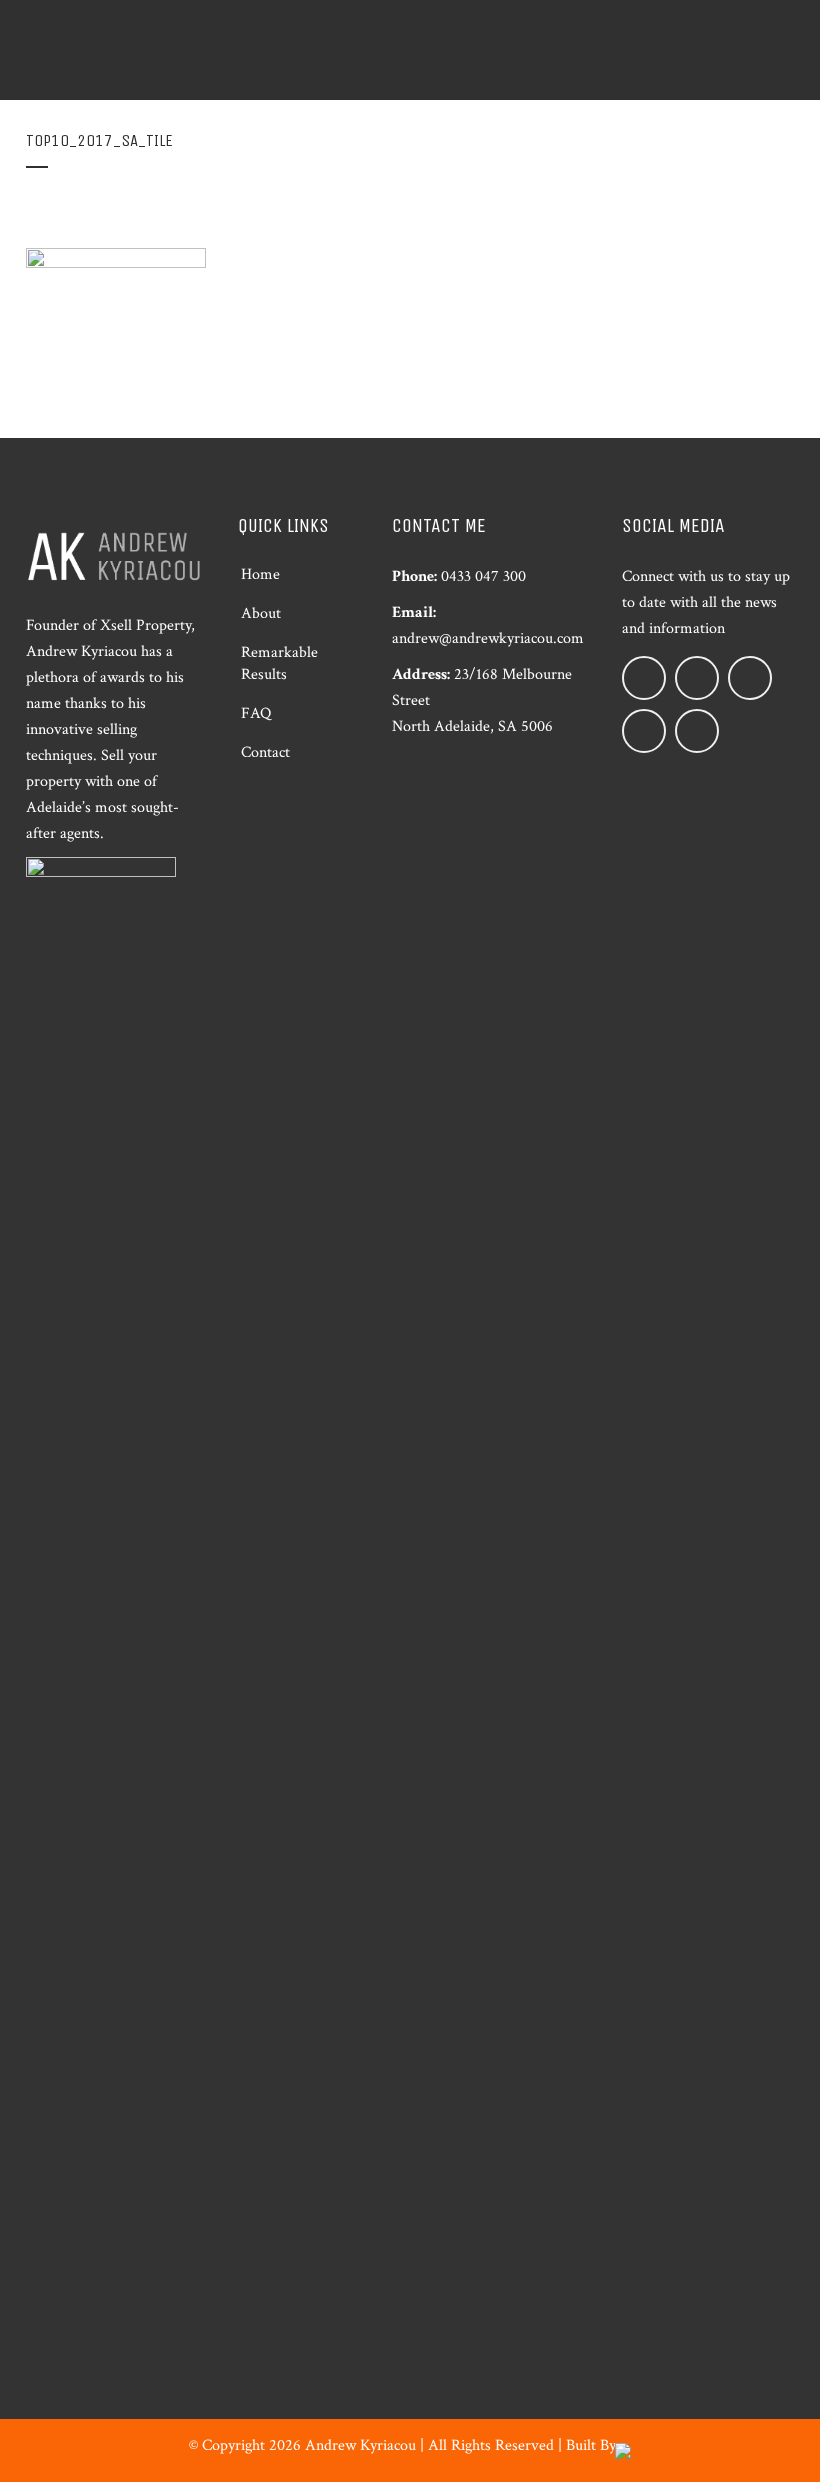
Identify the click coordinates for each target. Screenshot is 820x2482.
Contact (265, 752)
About (261, 613)
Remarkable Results (279, 663)
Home (260, 574)
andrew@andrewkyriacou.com (488, 638)
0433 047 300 (483, 576)
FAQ (256, 713)
